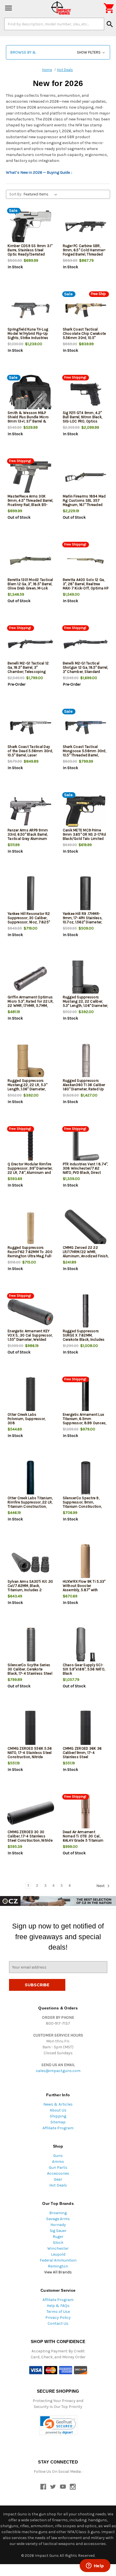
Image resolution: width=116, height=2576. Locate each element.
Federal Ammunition (58, 2260)
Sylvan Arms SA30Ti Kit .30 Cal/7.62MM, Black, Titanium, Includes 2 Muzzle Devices (30, 1588)
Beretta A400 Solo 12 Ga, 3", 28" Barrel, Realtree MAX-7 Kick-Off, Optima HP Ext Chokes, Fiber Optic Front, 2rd (86, 588)
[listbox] (42, 194)
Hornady (58, 2225)
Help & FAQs (58, 2306)
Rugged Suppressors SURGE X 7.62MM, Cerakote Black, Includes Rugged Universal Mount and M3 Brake (84, 1339)
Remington (58, 2266)
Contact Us (58, 2323)
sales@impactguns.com (58, 2071)
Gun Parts (58, 2167)
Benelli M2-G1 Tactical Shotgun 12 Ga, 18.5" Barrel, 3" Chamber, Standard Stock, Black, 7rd (85, 670)
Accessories (58, 2173)
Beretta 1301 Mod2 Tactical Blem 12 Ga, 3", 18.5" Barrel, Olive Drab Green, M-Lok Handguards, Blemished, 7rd (30, 588)
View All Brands (58, 2272)
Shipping (58, 2116)
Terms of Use (58, 2312)
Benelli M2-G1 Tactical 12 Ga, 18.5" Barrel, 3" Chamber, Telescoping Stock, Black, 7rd (28, 670)
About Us (58, 2110)
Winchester (58, 2248)
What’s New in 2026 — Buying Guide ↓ (39, 172)
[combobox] (54, 24)
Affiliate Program (58, 2128)
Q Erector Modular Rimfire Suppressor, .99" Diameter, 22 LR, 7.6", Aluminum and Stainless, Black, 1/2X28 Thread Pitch (30, 1173)
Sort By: (16, 194)
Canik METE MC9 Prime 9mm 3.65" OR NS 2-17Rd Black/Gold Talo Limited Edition (84, 836)
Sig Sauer (58, 2231)
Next (101, 1886)
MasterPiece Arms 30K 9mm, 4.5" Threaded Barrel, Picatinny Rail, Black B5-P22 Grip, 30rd (30, 503)
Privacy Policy (58, 2318)
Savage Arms (58, 2219)
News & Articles (58, 2104)
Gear (58, 2179)
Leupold (58, 2254)
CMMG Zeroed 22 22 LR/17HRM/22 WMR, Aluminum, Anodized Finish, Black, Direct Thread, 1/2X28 (86, 1256)
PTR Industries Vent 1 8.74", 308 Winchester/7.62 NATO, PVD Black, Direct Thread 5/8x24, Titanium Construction (85, 1173)
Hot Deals (58, 2185)
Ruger (58, 2237)
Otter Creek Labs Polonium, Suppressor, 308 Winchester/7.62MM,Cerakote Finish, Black (31, 1423)
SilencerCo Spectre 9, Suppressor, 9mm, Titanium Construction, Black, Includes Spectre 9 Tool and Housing (84, 1506)
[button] (58, 52)
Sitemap (58, 2122)
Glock (58, 2243)
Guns (58, 2156)
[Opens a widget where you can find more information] (95, 2566)
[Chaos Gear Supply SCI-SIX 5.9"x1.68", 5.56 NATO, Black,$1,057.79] (86, 1646)
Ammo (58, 2162)
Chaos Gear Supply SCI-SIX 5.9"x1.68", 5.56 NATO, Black (84, 1669)
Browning (58, 2213)
